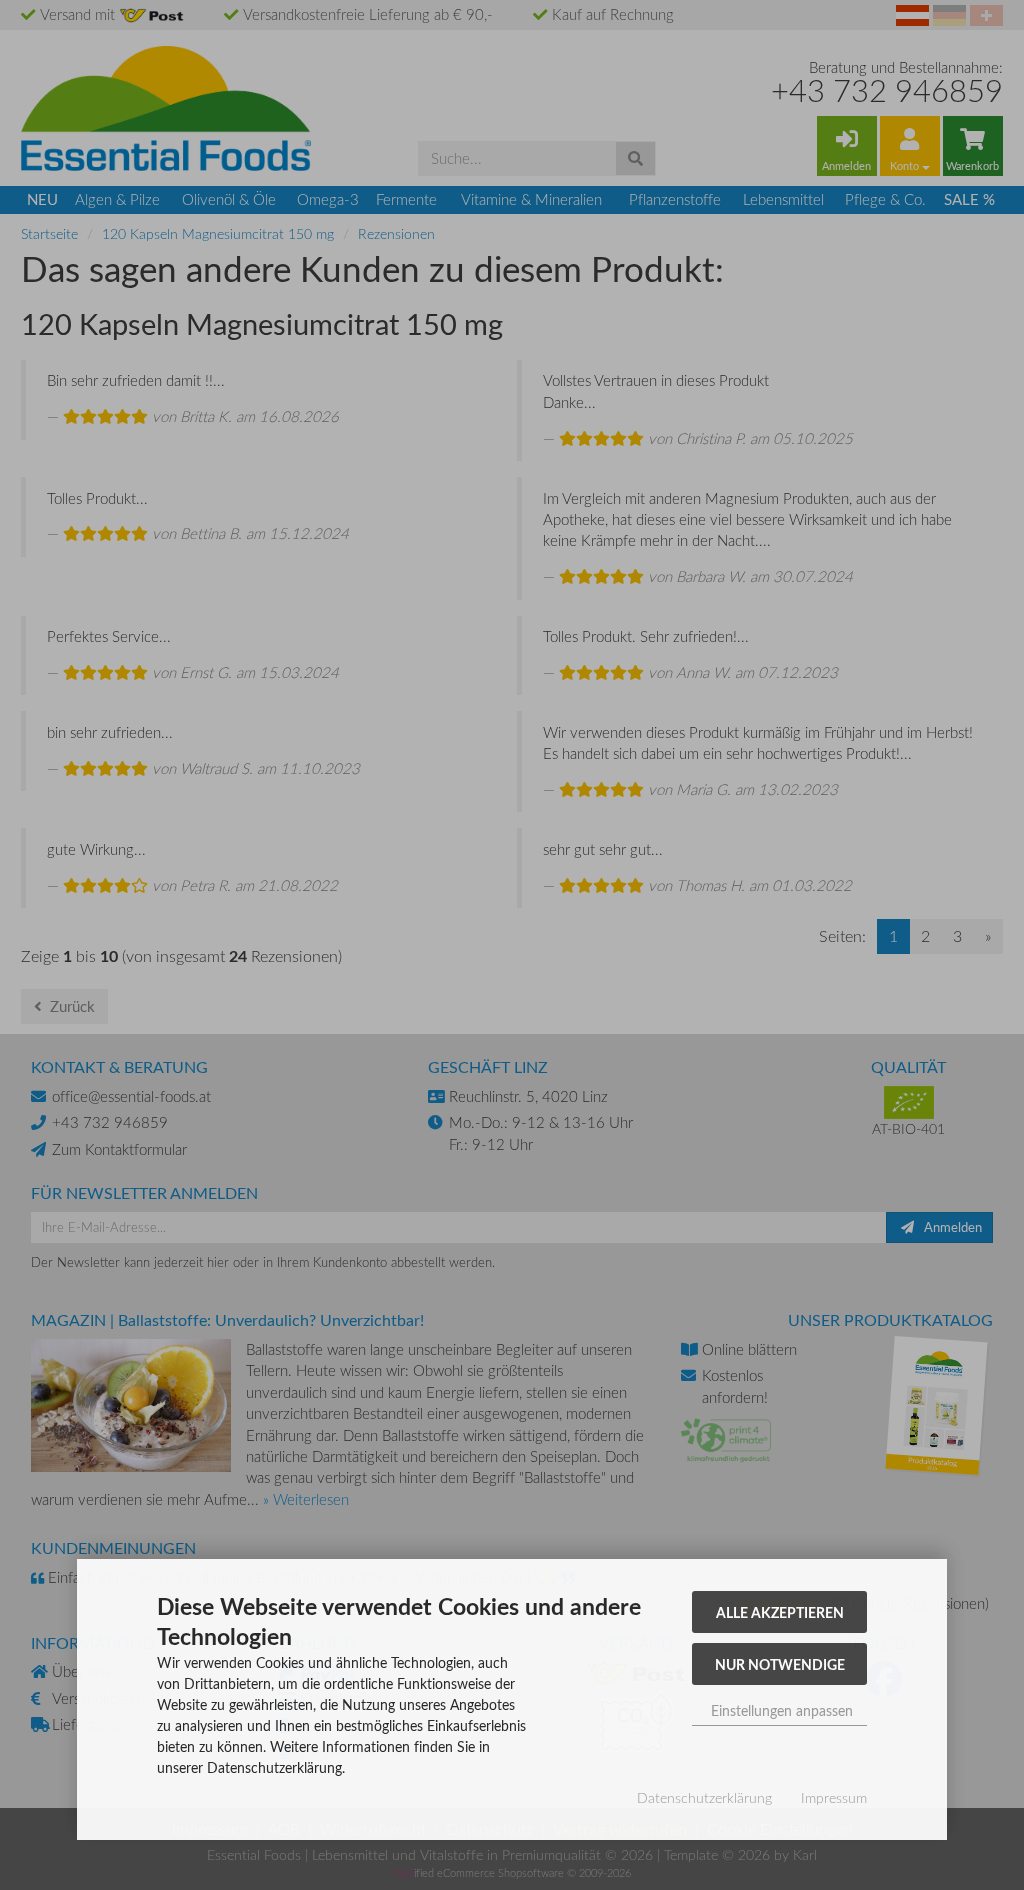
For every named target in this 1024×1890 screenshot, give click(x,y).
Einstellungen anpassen (780, 1710)
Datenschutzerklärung (704, 1797)
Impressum (834, 1797)
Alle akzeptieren (780, 1612)
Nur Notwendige (780, 1664)
